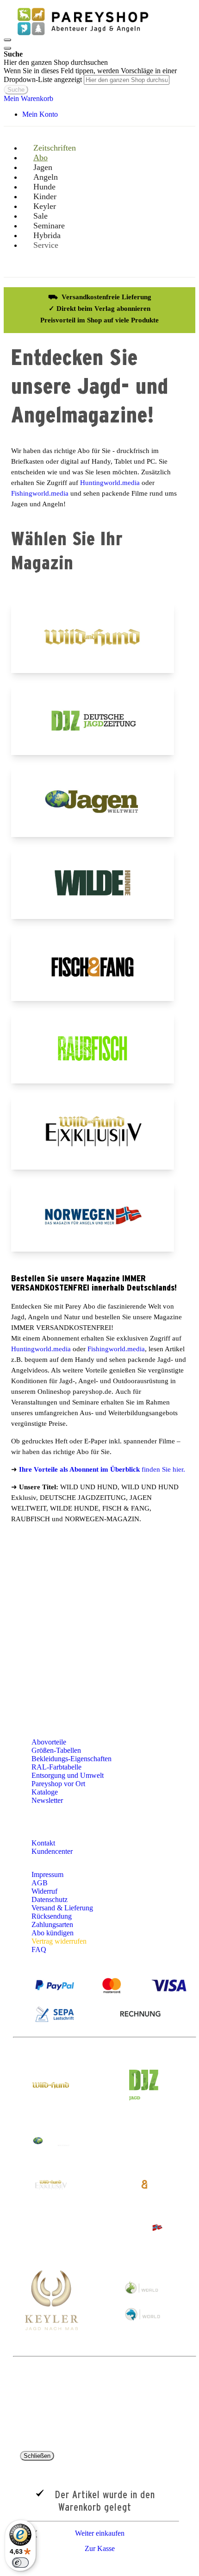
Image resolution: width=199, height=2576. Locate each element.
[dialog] (99, 2504)
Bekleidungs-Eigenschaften (72, 1759)
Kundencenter (53, 1851)
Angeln (178, 1556)
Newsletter (47, 1800)
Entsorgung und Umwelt (68, 1775)
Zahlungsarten (52, 1924)
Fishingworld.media (40, 493)
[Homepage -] (82, 37)
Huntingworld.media (111, 483)
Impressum (47, 1874)
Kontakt (44, 1843)
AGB (40, 1883)
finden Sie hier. (102, 1469)
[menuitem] (50, 245)
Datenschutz (50, 1899)
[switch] (20, 2563)
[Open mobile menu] (7, 40)
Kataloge (45, 1792)
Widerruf (44, 1891)
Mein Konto (40, 114)
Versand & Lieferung (62, 1908)
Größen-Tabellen (56, 1750)
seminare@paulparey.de (44, 1649)
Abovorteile (49, 1742)
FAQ (39, 1949)
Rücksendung (52, 1916)
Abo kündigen (53, 1933)
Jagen (146, 1556)
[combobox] (127, 80)
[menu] (99, 206)
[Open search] (7, 48)
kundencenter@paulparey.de (74, 1602)
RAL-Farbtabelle (56, 1767)
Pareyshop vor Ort (58, 1784)
